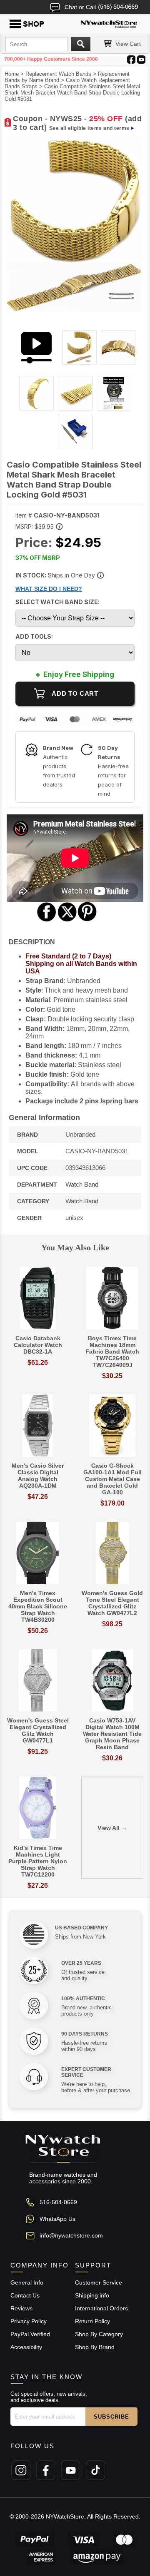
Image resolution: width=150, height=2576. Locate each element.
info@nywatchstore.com (71, 2235)
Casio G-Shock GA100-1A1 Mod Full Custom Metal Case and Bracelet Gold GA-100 (112, 1479)
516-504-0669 (58, 2202)
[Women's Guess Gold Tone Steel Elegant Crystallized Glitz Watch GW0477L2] (112, 1554)
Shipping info (92, 2295)
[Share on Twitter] (67, 920)
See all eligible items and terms (89, 128)
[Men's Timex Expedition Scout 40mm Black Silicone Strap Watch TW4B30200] (38, 1554)
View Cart (128, 44)
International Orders (101, 2308)
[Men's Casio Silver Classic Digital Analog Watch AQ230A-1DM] (38, 1426)
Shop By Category (99, 2334)
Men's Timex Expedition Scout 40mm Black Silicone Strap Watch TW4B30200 (38, 1606)
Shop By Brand (95, 2347)
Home (12, 74)
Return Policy (92, 2321)
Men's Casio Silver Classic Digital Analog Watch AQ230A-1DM (38, 1476)
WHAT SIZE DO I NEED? (49, 589)
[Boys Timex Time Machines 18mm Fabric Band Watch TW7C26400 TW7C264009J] (112, 1299)
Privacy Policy (29, 2321)
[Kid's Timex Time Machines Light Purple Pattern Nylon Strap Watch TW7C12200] (38, 1808)
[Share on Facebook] (47, 920)
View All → (112, 1828)
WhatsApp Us (57, 2219)
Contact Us (25, 2295)
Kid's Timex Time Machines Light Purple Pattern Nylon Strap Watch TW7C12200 (38, 1861)
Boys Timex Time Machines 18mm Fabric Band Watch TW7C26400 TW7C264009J (112, 1351)
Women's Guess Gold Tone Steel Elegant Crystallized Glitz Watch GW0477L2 (112, 1603)
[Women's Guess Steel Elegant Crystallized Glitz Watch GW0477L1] (38, 1681)
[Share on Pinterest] (87, 920)
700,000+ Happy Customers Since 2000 (51, 59)
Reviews (21, 2308)
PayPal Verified (30, 2334)
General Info (27, 2282)
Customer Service (99, 2282)
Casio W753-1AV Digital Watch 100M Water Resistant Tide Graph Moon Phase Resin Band (112, 1734)
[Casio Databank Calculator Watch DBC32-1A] (38, 1299)
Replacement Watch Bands (58, 74)
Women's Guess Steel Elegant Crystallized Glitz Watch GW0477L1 (38, 1730)
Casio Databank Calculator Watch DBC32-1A (38, 1345)
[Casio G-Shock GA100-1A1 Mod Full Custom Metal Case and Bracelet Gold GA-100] (112, 1426)
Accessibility (26, 2347)
